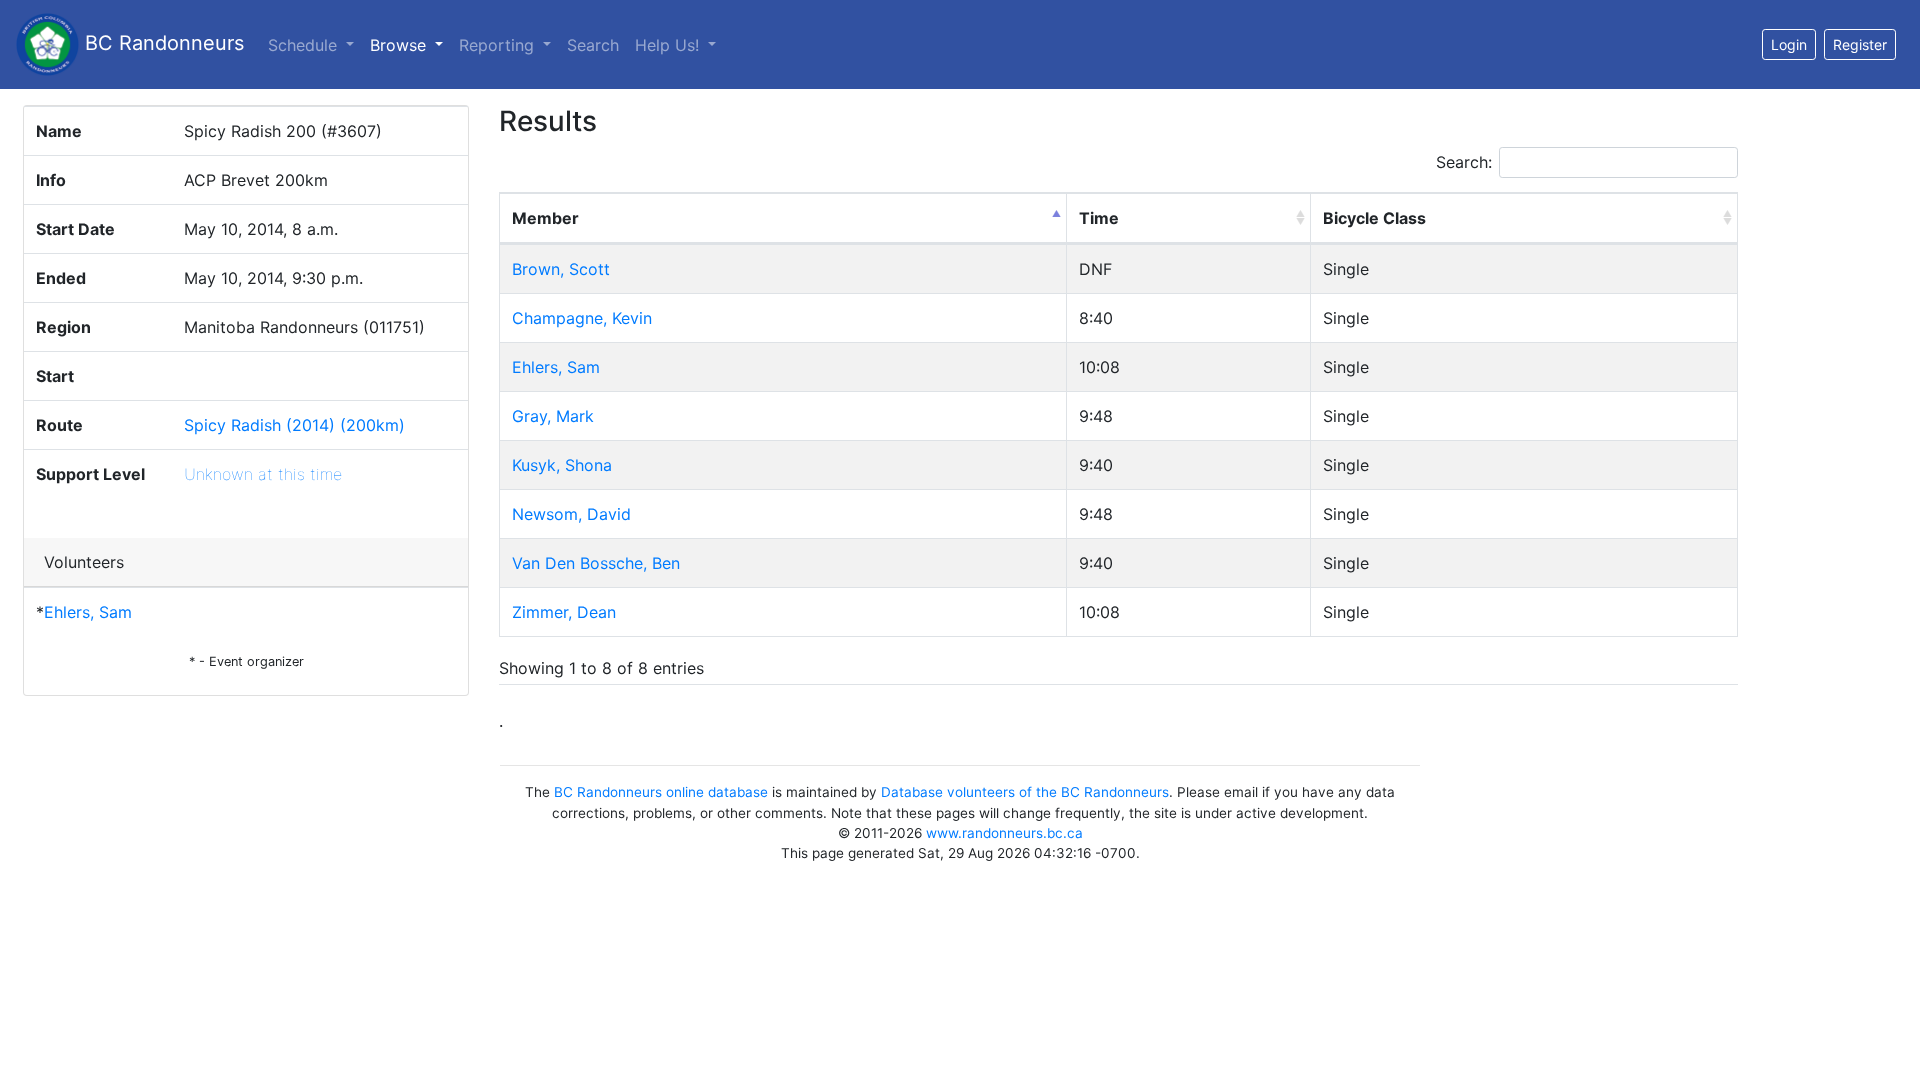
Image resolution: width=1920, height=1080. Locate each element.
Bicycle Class (1374, 218)
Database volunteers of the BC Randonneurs (1025, 792)
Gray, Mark (553, 416)
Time (1099, 218)
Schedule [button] (305, 45)
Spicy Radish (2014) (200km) (294, 425)
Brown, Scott (561, 269)
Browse (410, 44)
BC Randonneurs (161, 43)
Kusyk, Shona (562, 465)
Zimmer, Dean (564, 612)
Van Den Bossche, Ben (596, 563)
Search (593, 45)
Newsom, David (571, 514)
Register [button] (1860, 44)
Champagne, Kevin (582, 318)
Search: (1464, 162)
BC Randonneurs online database (661, 792)
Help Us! (669, 45)
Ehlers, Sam (88, 612)
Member (545, 218)
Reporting (499, 45)
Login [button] (1789, 44)
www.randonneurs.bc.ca (1004, 833)
